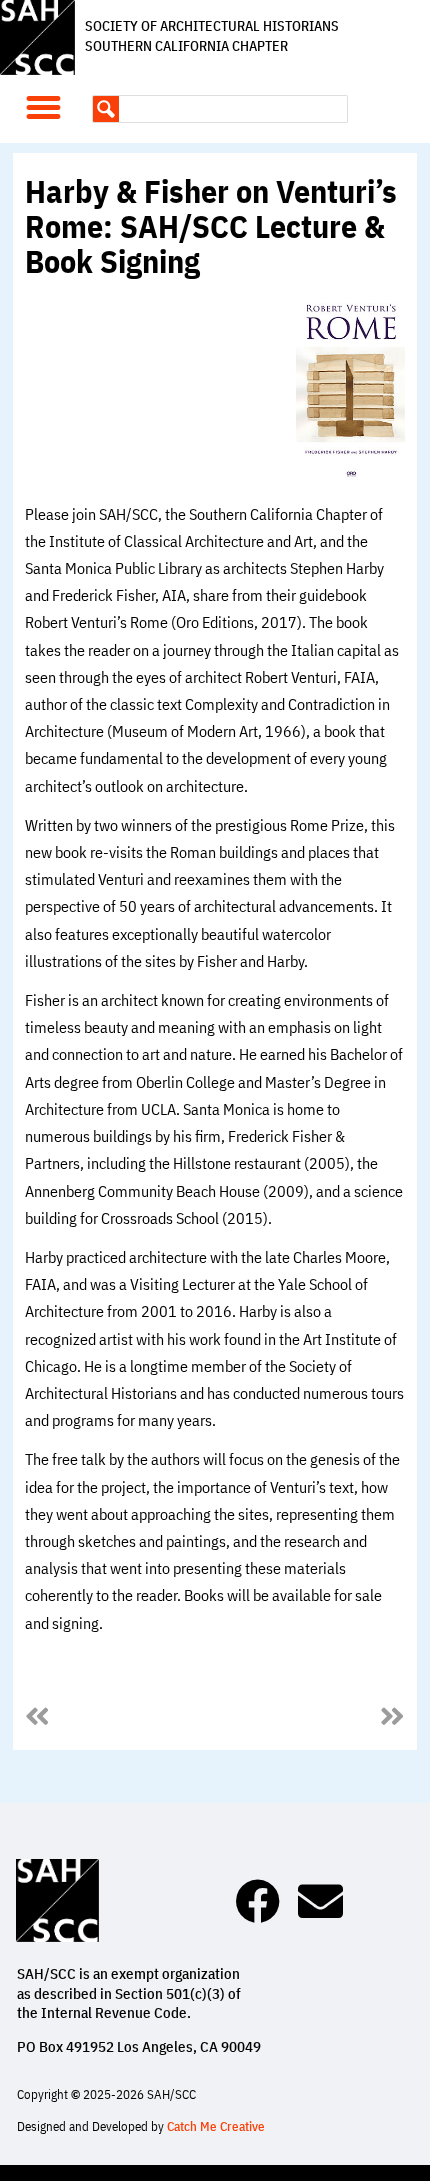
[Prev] (119, 1718)
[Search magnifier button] (106, 109)
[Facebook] (257, 1901)
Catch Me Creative (216, 2126)
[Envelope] (320, 1901)
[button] (44, 107)
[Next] (309, 1718)
